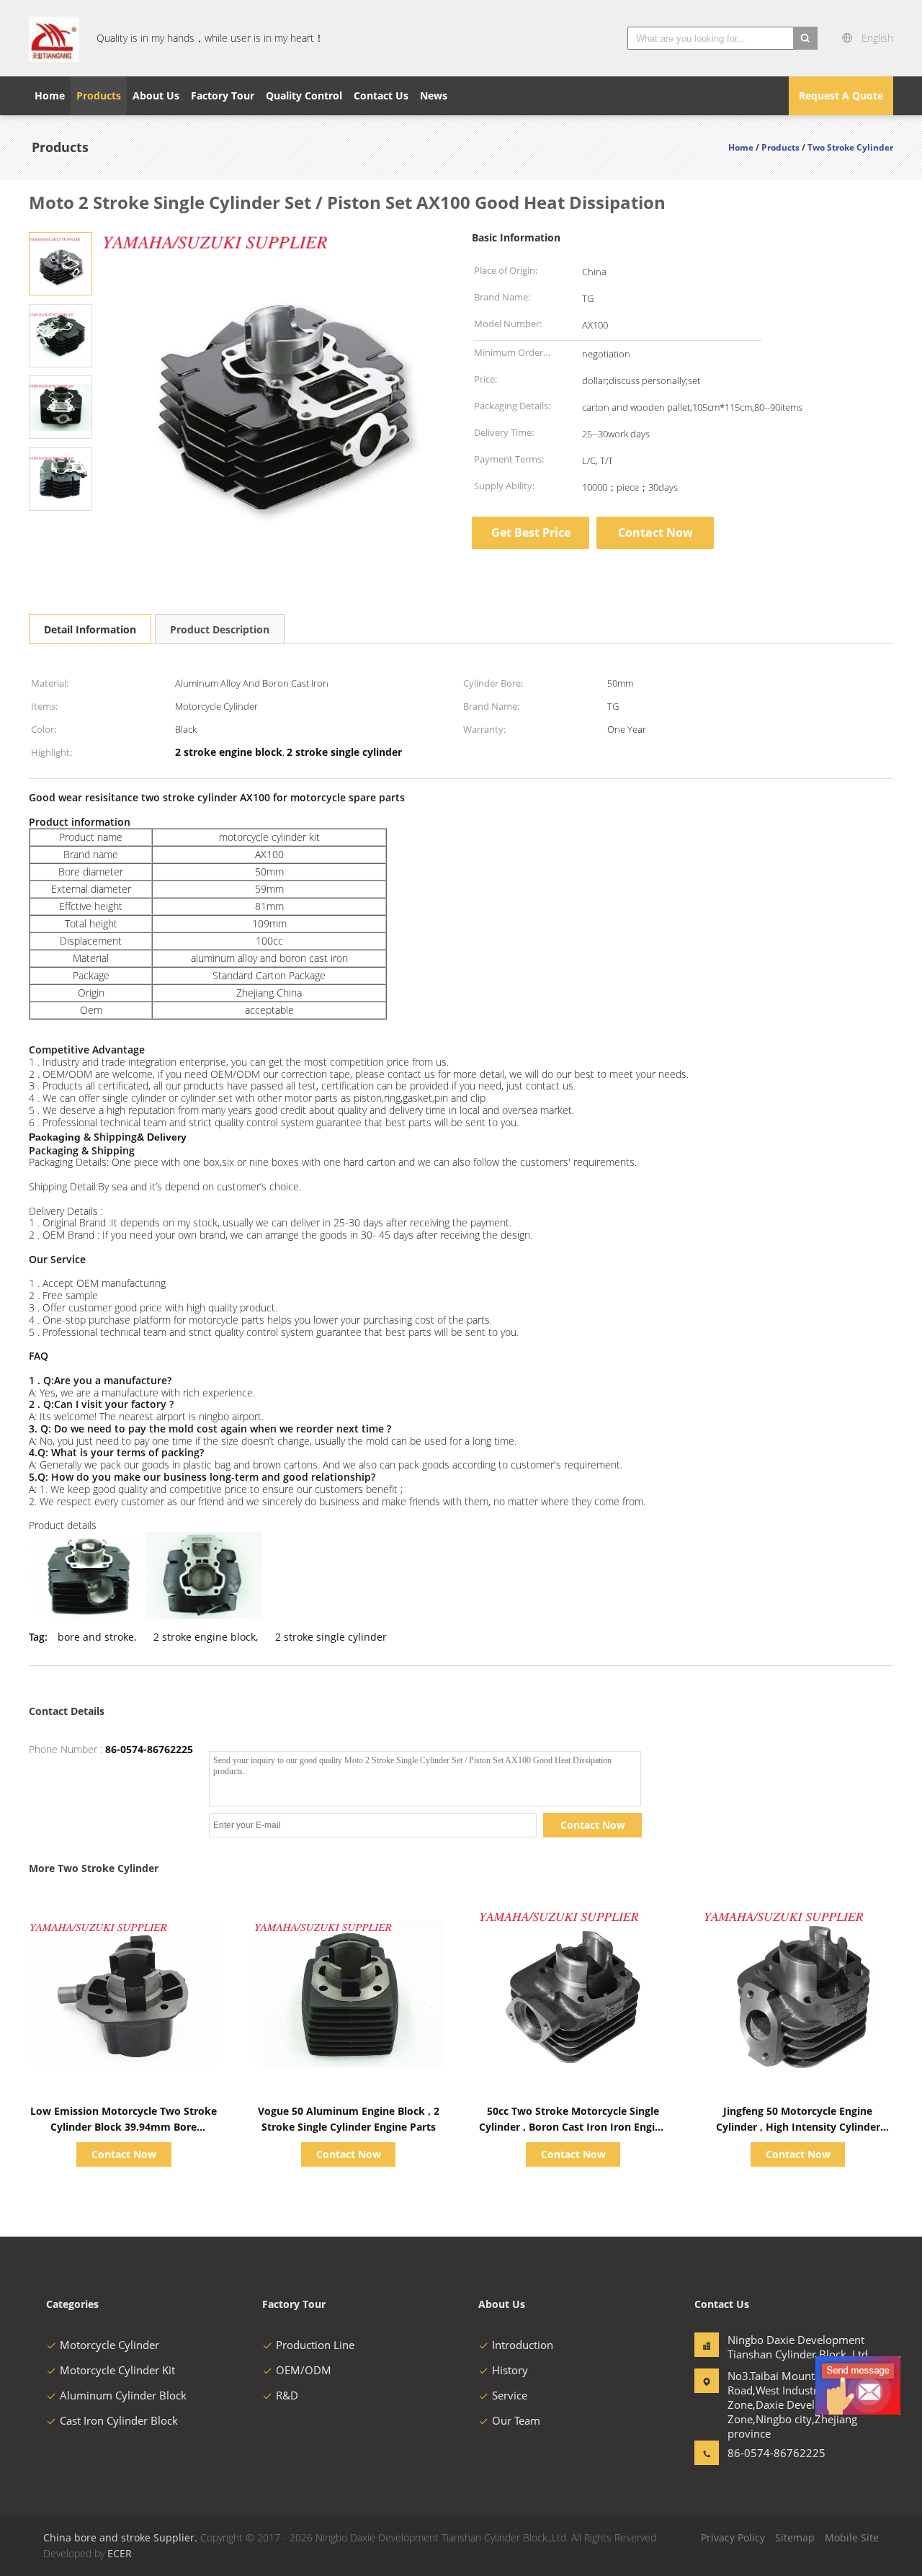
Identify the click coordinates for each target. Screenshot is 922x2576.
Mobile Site (852, 2537)
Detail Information (90, 629)
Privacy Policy (733, 2537)
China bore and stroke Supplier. (122, 2537)
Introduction (523, 2345)
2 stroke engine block (205, 1637)
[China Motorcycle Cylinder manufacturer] (54, 38)
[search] (805, 38)
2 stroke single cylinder (331, 1637)
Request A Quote (841, 95)
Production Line (315, 2345)
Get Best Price (531, 532)
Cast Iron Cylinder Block (119, 2420)
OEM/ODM (304, 2370)
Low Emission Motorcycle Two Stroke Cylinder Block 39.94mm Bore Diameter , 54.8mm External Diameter (124, 2127)
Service (510, 2395)
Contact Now (655, 532)
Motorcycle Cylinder (109, 2345)
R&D (287, 2395)
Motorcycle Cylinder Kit (117, 2370)
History (510, 2370)
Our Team (516, 2420)
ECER (120, 2553)
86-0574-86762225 (149, 1749)
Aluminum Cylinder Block (123, 2395)
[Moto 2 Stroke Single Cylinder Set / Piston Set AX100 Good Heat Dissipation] (61, 263)
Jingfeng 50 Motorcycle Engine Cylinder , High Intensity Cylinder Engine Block (798, 2127)
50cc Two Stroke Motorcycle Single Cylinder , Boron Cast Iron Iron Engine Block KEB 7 (573, 2127)
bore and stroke (96, 1637)
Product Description (220, 629)
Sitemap (795, 2537)
